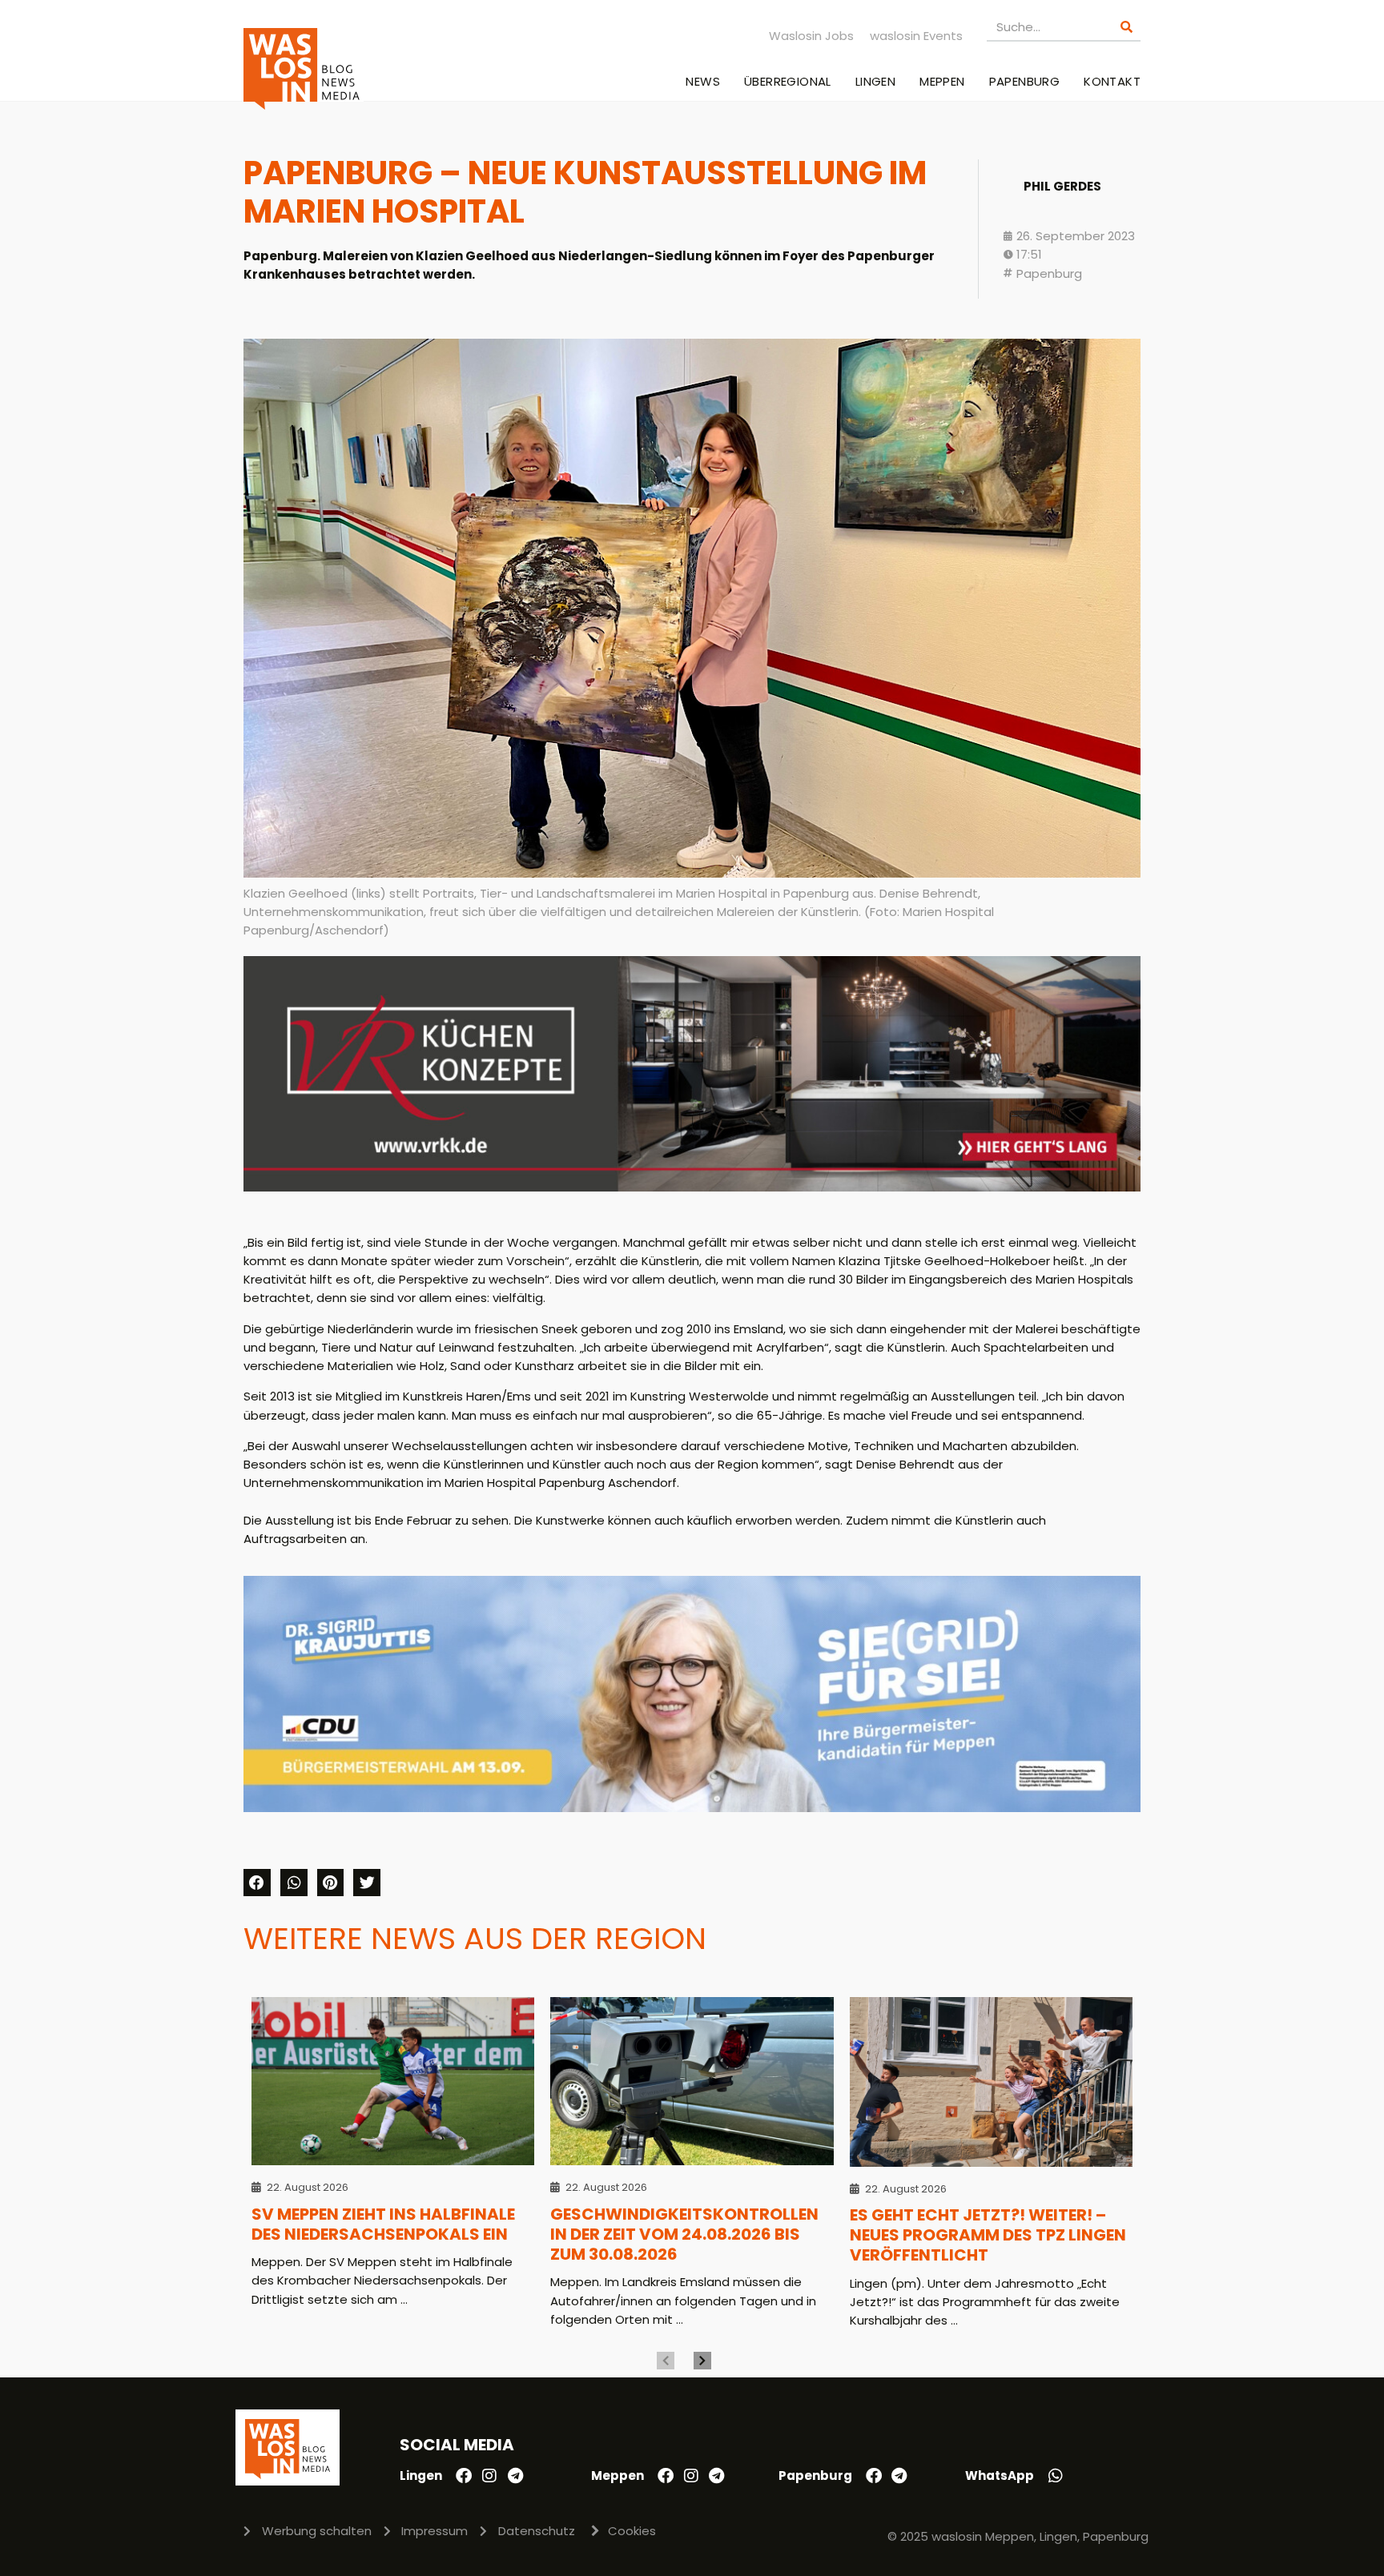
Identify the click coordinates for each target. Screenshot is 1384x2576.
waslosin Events (916, 36)
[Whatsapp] (1056, 2476)
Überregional (788, 81)
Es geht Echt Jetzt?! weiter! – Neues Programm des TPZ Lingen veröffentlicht (988, 2235)
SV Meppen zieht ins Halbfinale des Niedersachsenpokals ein (383, 2224)
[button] (257, 1883)
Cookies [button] (632, 2531)
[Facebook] (464, 2476)
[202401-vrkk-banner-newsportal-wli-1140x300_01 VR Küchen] (692, 1187)
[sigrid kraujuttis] (692, 1808)
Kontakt (1112, 81)
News (703, 81)
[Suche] (1127, 27)
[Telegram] (515, 2476)
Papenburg (1025, 81)
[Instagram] (489, 2476)
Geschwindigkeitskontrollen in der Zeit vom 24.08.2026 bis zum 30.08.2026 (684, 2234)
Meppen (942, 81)
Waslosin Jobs (811, 36)
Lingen (875, 81)
